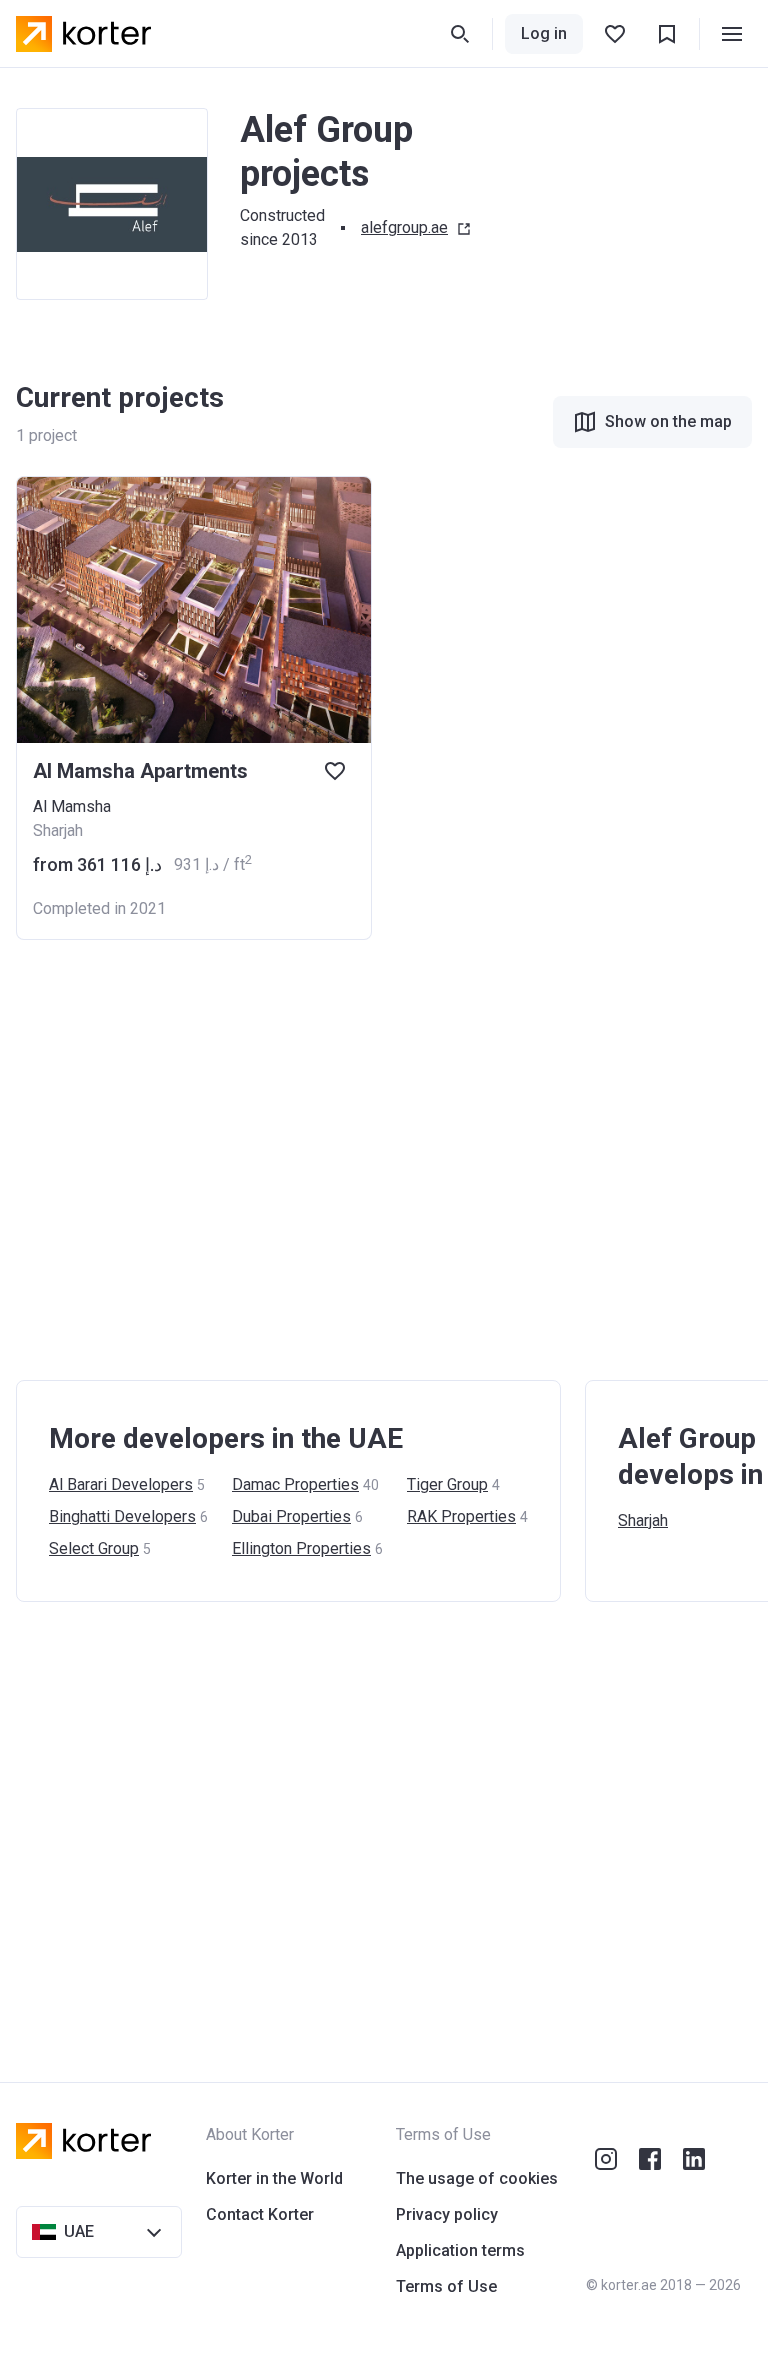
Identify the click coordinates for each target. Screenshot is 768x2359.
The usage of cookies (477, 2178)
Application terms (460, 2250)
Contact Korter (260, 2214)
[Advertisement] (384, 1160)
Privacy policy (447, 2214)
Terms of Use (446, 2286)
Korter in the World (274, 2178)
